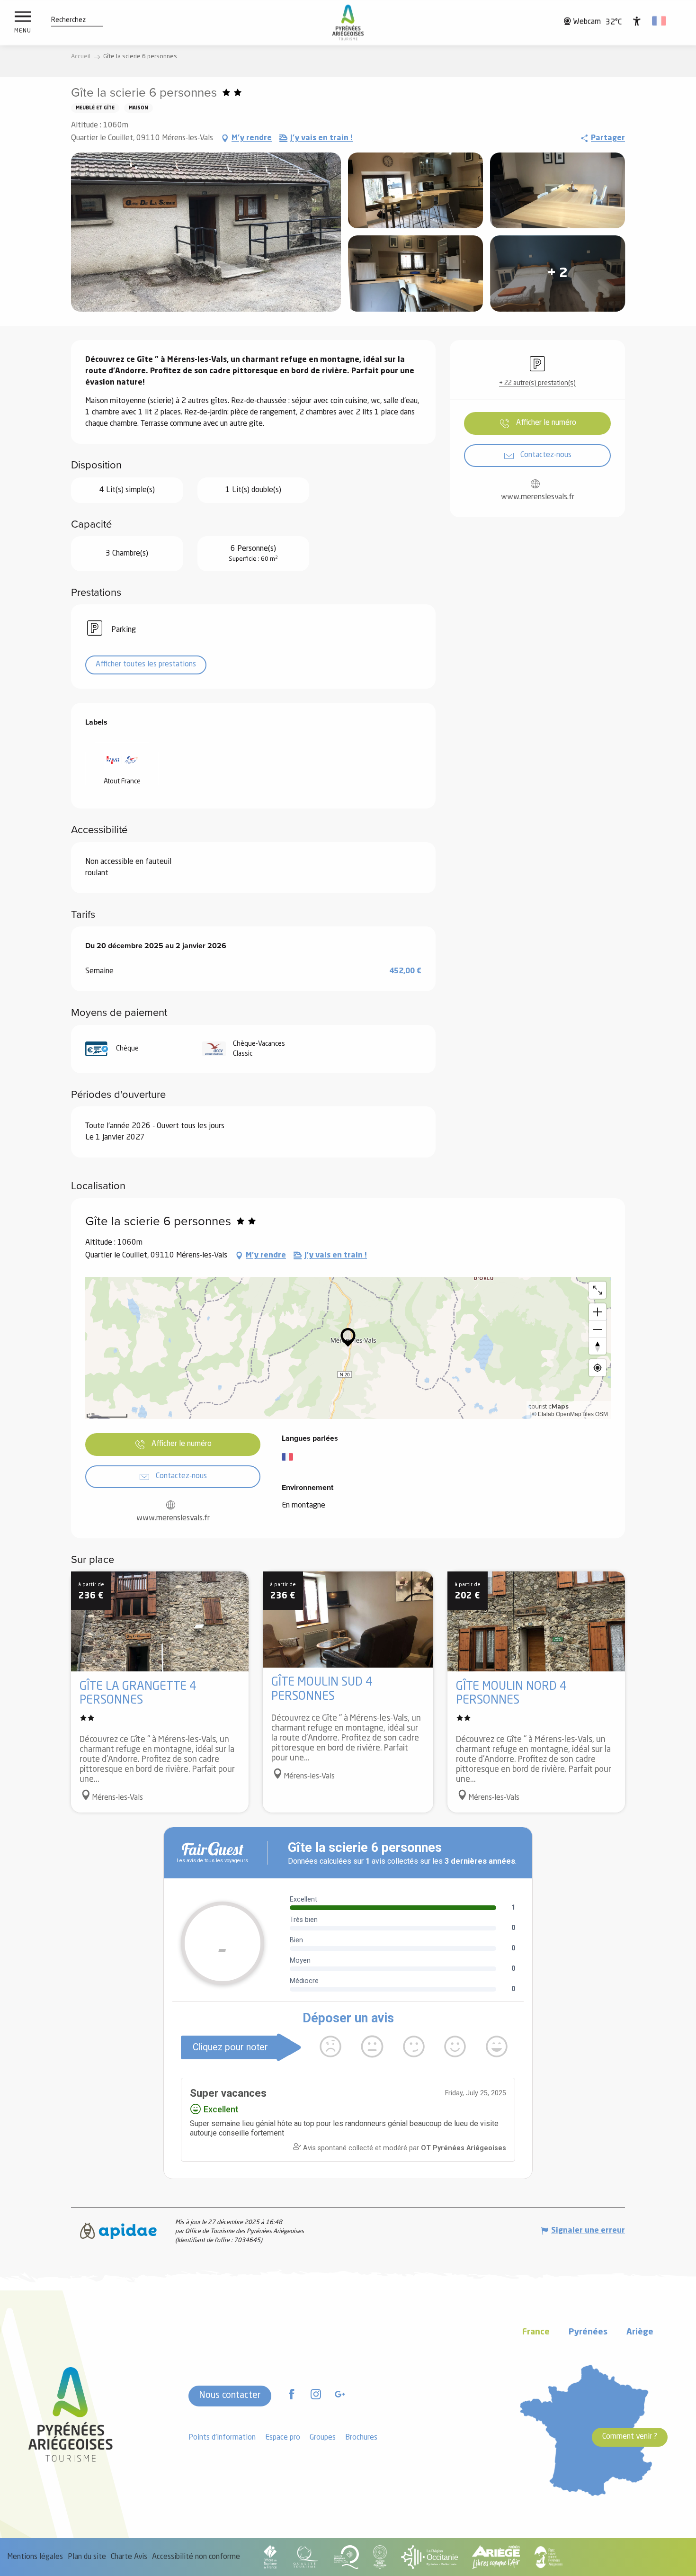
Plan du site (87, 2557)
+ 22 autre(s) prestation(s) (537, 383)
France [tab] (536, 2332)
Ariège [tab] (640, 2332)
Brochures (361, 2438)
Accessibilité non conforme (196, 2557)
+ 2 (558, 274)
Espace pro (283, 2438)
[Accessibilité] (637, 21)
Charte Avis (129, 2557)
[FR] (660, 21)
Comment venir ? (630, 2437)
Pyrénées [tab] (588, 2332)
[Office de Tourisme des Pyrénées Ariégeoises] (348, 22)
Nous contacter (230, 2396)
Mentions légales (35, 2557)
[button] (68, 20)
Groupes (323, 2438)
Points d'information (222, 2438)
